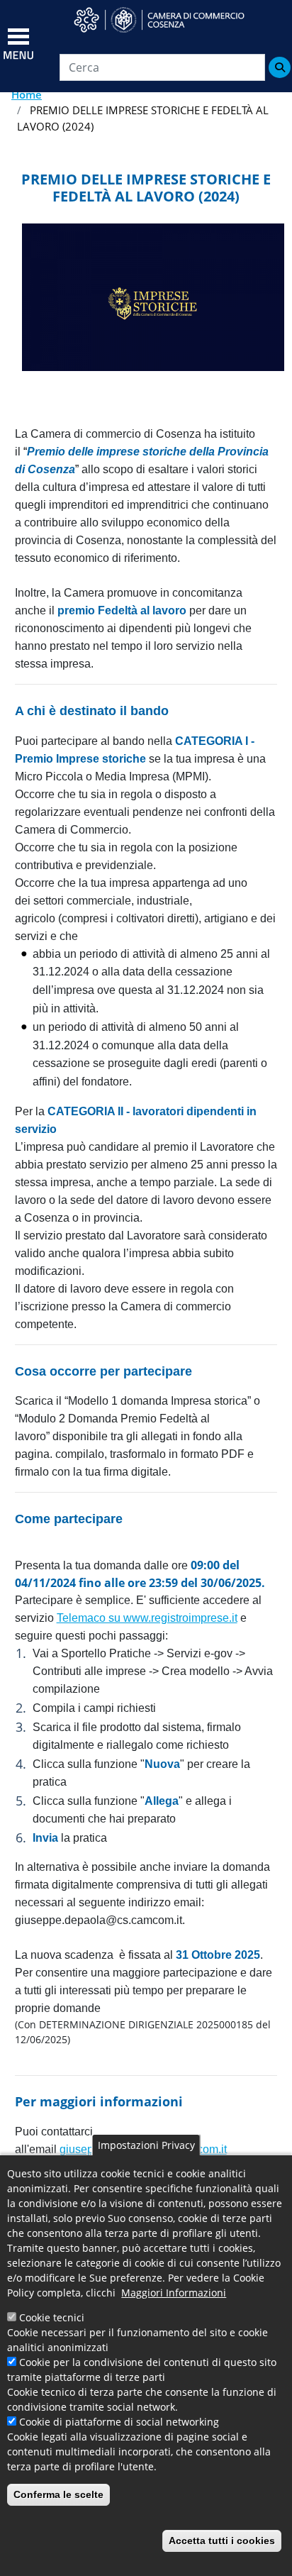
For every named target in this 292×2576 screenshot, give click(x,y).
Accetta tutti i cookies (222, 2541)
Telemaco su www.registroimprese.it (147, 1618)
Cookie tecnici (52, 2317)
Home (27, 94)
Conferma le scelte (58, 2494)
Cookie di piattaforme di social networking (119, 2422)
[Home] (168, 20)
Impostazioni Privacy (146, 2145)
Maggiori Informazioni (174, 2293)
